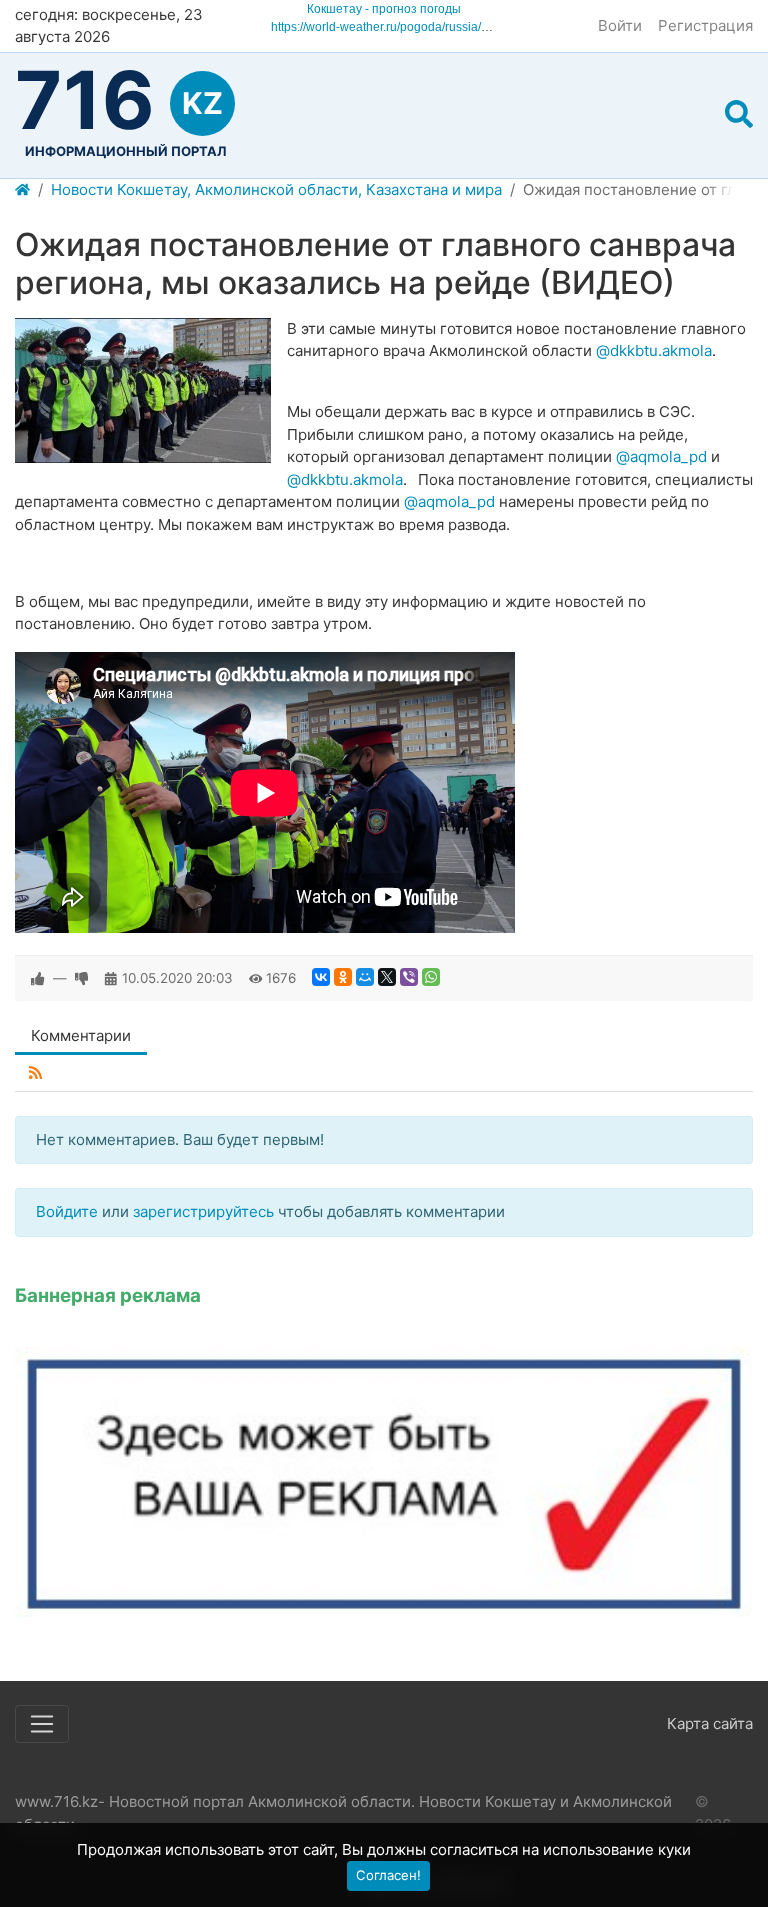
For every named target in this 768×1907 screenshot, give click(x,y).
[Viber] (409, 977)
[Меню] (42, 1724)
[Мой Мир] (365, 977)
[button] (739, 115)
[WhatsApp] (431, 977)
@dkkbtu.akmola (654, 350)
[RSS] (35, 1073)
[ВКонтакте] (321, 977)
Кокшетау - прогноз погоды (384, 9)
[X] (387, 977)
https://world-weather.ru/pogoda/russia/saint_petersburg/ (423, 27)
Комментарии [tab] (81, 1035)
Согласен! (388, 1875)
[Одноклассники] (343, 977)
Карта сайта (710, 1723)
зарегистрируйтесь (203, 1211)
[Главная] (22, 190)
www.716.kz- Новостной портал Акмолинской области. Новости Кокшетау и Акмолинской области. (343, 1813)
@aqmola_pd (661, 456)
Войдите (67, 1211)
